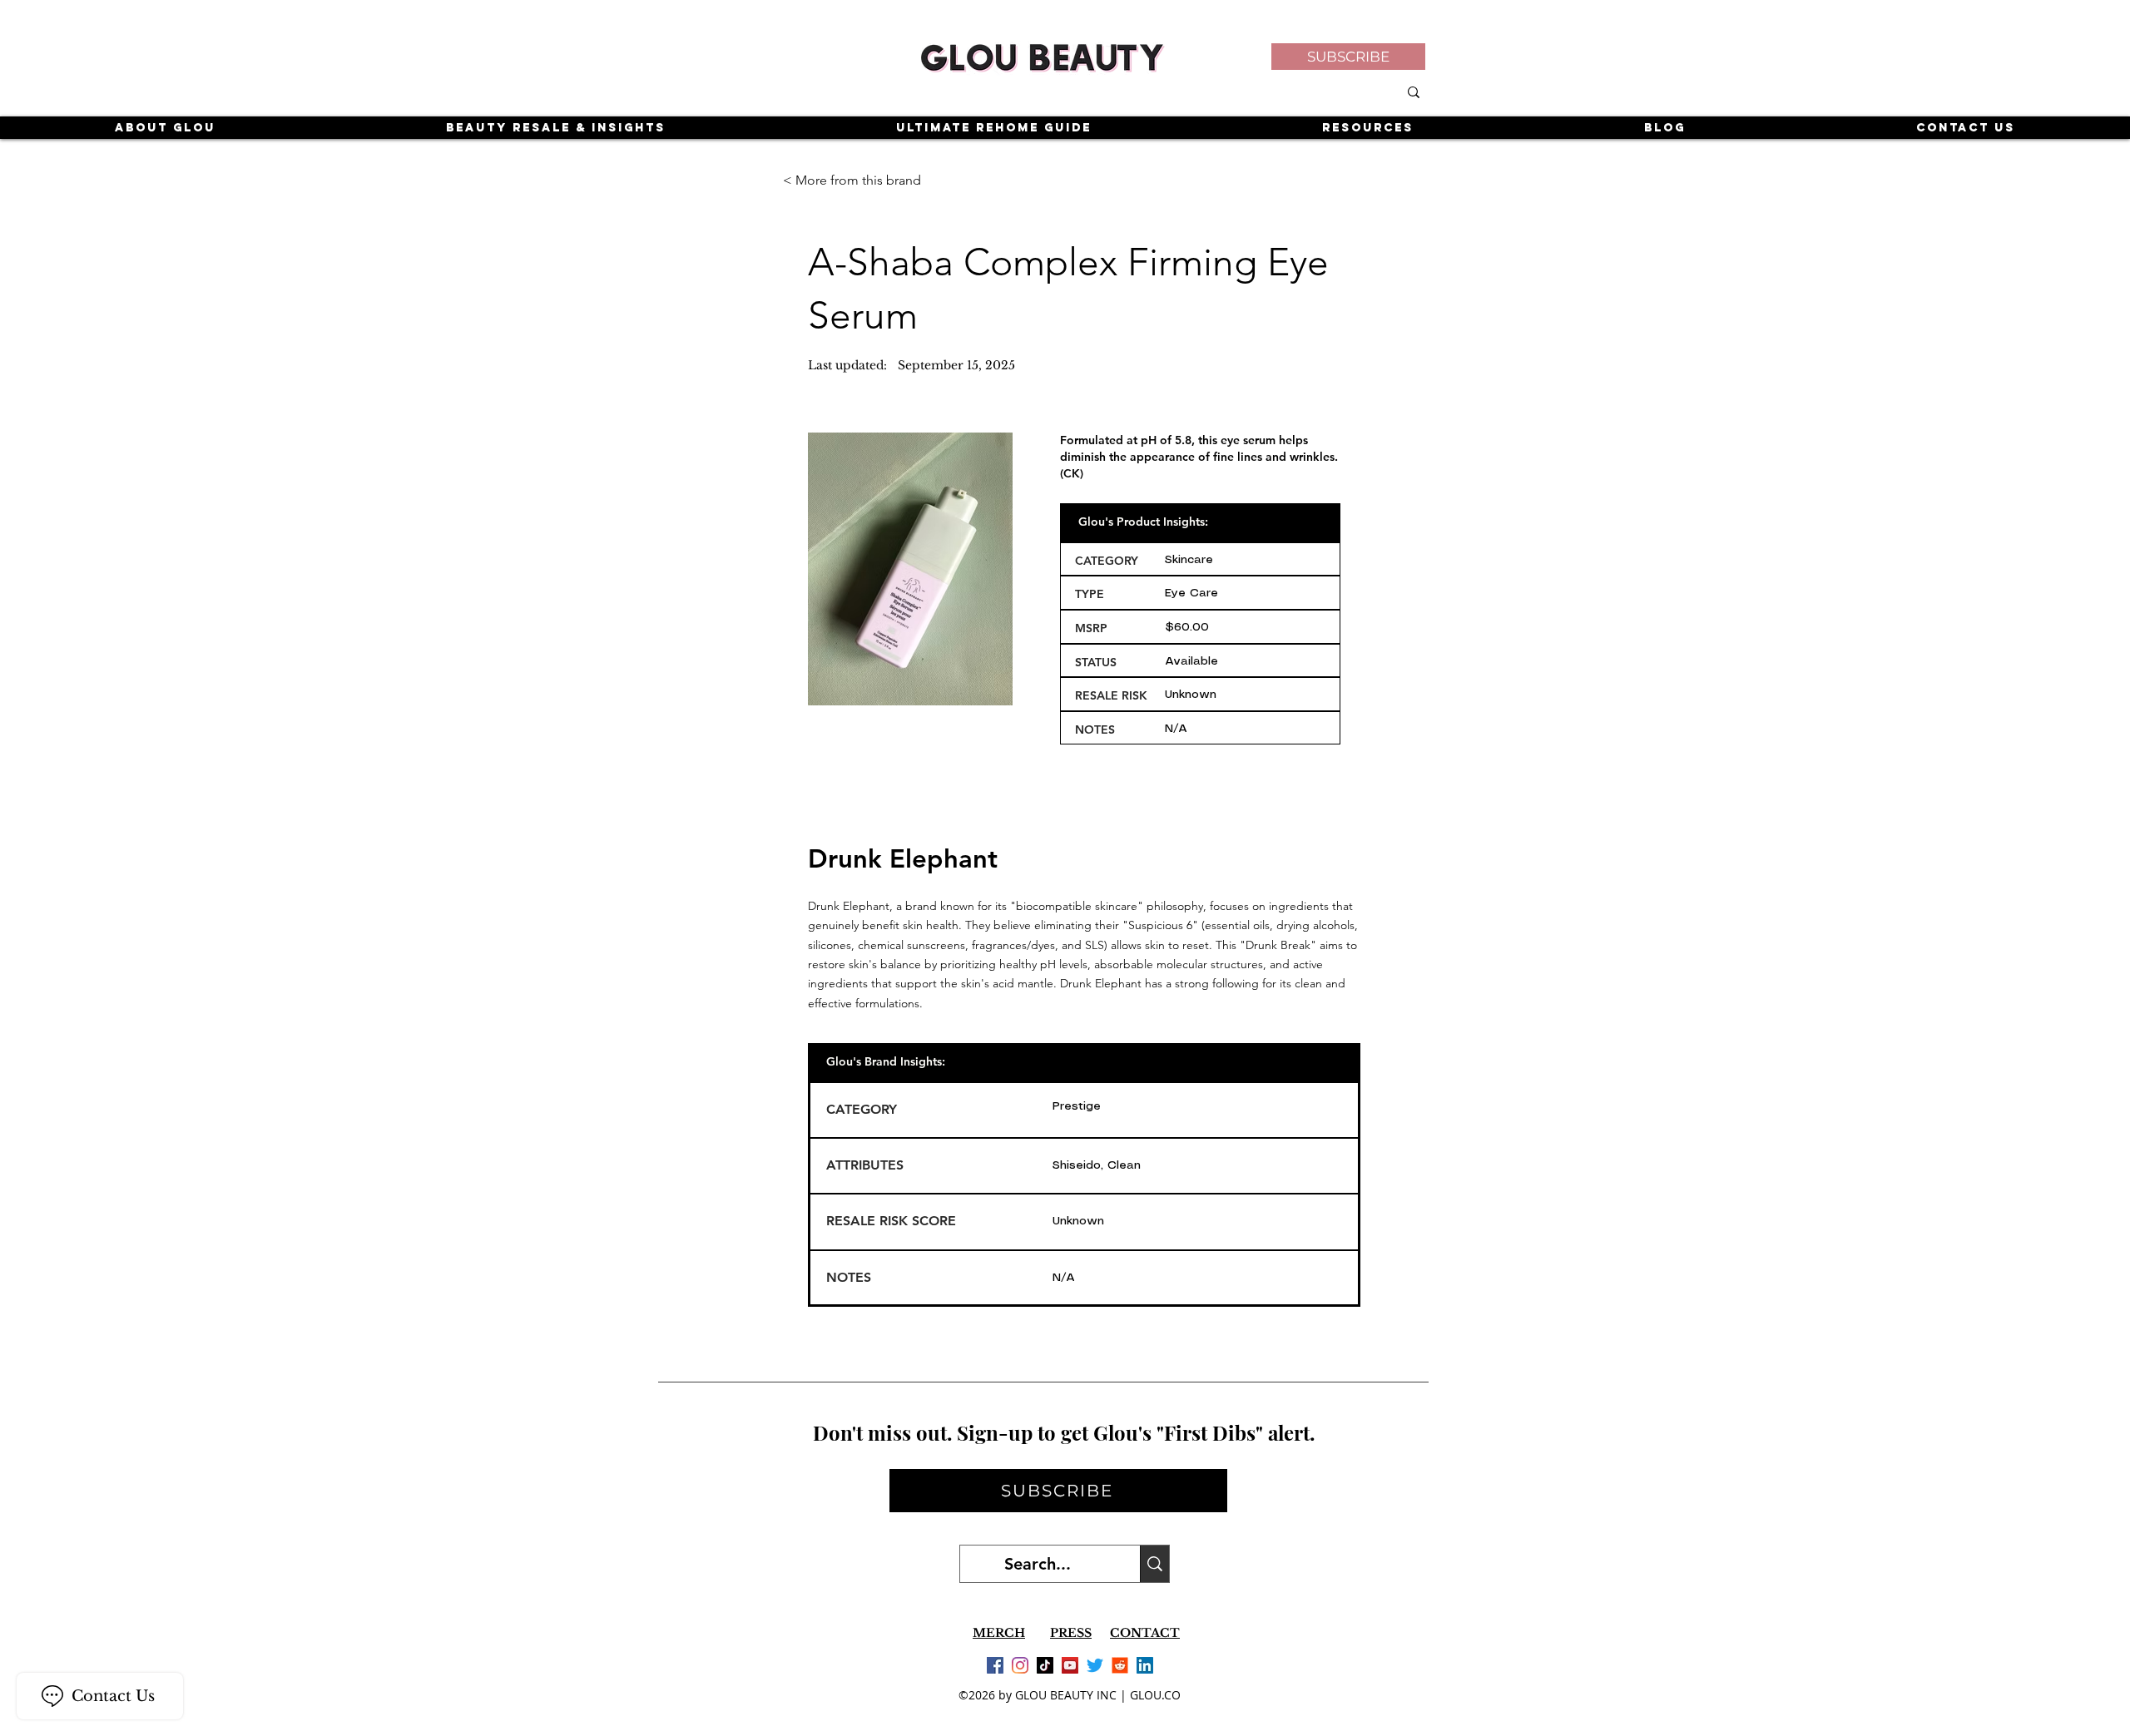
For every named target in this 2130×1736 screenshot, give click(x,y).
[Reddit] (1120, 1665)
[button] (1348, 57)
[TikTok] (1045, 1665)
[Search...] (1154, 1564)
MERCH (999, 1633)
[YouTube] (1070, 1665)
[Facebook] (995, 1665)
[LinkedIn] (1145, 1665)
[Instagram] (1020, 1665)
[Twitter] (1095, 1665)
